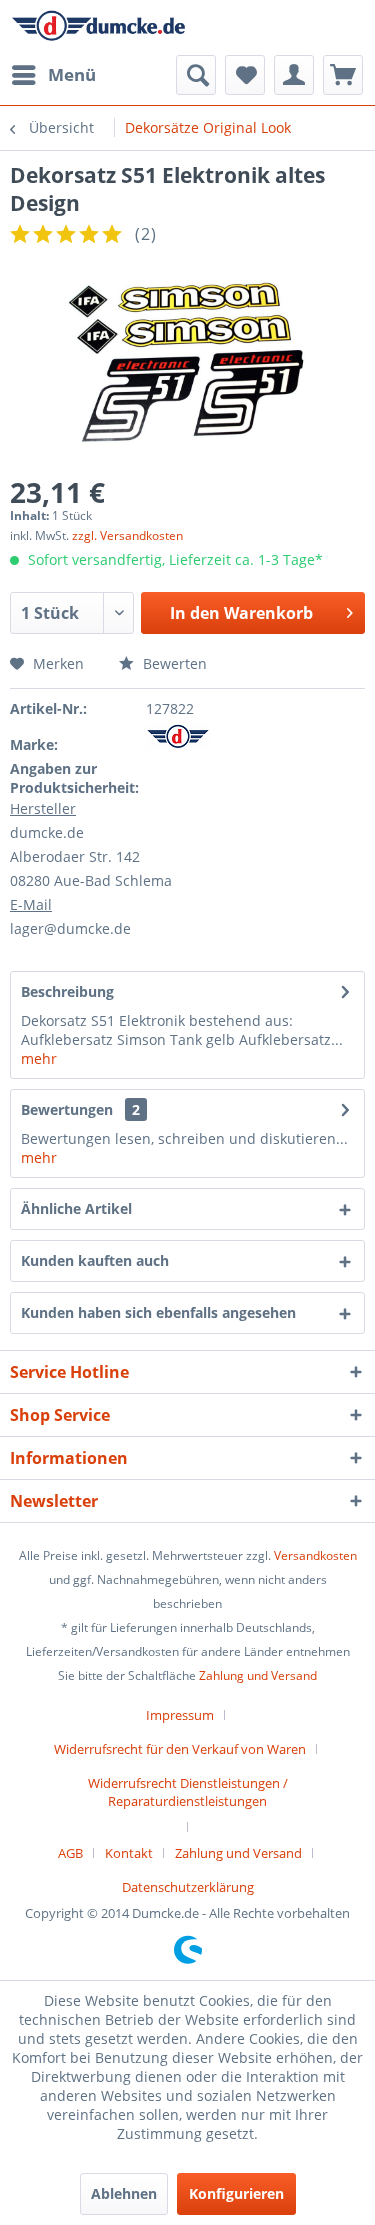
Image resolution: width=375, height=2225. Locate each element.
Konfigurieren (236, 2193)
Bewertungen (67, 1109)
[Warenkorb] (343, 75)
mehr (39, 1058)
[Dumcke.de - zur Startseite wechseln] (99, 27)
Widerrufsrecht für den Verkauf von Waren (180, 1749)
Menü (72, 74)
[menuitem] (53, 75)
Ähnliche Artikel (76, 1208)
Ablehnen (124, 2193)
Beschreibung (67, 991)
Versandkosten (315, 1555)
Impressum (180, 1715)
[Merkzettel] (245, 75)
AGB (70, 1853)
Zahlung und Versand (258, 1675)
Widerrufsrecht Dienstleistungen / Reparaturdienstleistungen (188, 1792)
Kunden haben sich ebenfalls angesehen (158, 1312)
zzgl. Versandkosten (127, 535)
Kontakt (129, 1853)
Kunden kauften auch (95, 1260)
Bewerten (173, 663)
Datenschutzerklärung (188, 1887)
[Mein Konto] (294, 75)
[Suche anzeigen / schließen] (196, 75)
